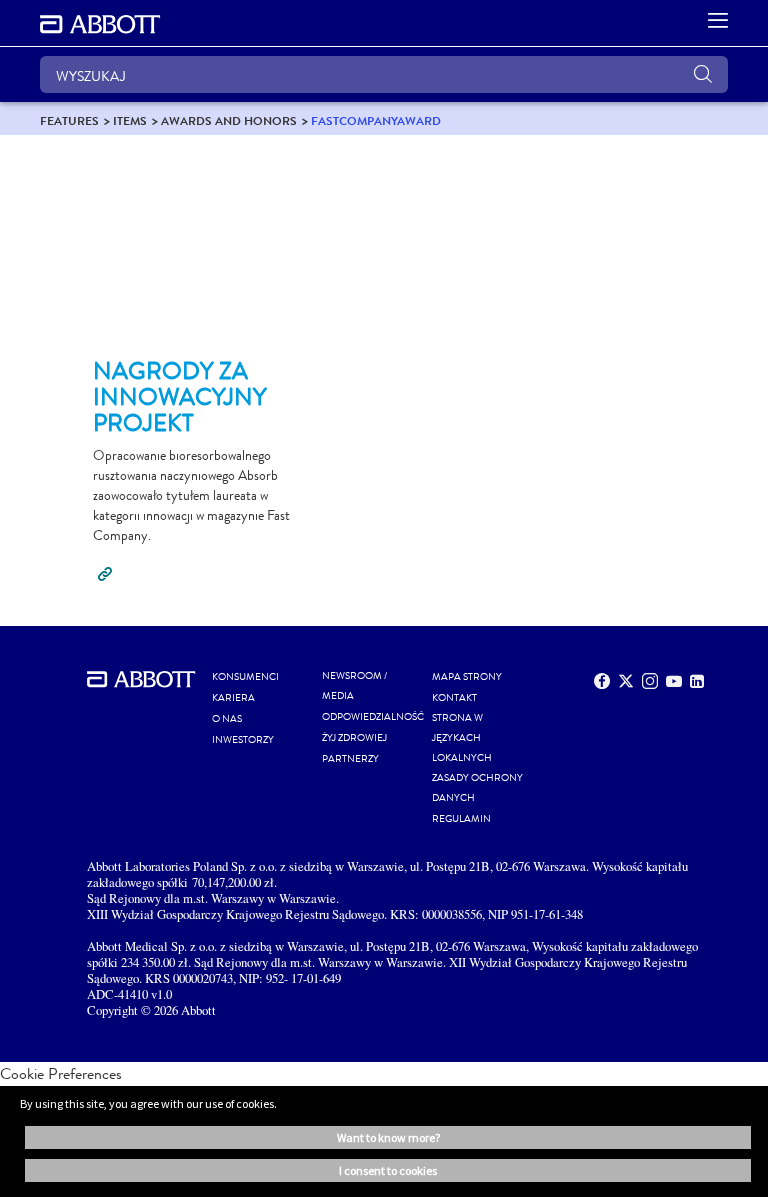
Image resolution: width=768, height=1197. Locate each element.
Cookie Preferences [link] (61, 1073)
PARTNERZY (350, 759)
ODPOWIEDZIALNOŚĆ (373, 717)
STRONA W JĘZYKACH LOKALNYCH (462, 738)
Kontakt (454, 698)
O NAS (227, 719)
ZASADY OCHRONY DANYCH (477, 788)
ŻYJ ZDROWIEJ (354, 738)
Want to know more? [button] (388, 1137)
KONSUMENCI (245, 677)
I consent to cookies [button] (388, 1170)
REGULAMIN (461, 819)
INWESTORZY (243, 740)
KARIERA (233, 698)
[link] (69, 120)
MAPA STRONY (467, 677)
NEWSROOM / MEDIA (354, 686)
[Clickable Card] (204, 255)
